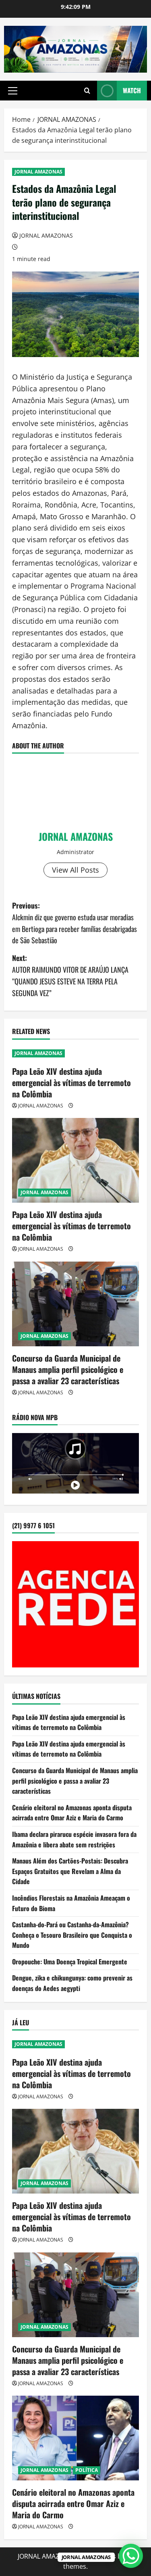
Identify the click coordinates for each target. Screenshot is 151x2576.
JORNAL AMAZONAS (38, 172)
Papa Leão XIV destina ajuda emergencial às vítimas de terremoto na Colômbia (71, 1082)
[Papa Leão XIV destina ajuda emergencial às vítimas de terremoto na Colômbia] (75, 1160)
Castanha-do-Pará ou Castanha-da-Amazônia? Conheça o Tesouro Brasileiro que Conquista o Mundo (72, 1935)
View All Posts (75, 870)
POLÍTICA (87, 2470)
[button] (13, 91)
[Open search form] (87, 91)
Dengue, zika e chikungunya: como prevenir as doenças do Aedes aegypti (72, 1983)
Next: (70, 975)
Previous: (74, 923)
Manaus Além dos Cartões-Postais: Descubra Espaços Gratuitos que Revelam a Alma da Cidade (70, 1871)
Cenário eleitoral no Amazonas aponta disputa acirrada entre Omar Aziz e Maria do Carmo (72, 1813)
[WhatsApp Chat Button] (131, 2556)
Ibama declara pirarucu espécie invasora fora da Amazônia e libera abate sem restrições (74, 1839)
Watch (132, 90)
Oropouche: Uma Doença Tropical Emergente (70, 1962)
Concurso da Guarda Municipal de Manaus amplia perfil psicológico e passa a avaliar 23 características (68, 1369)
